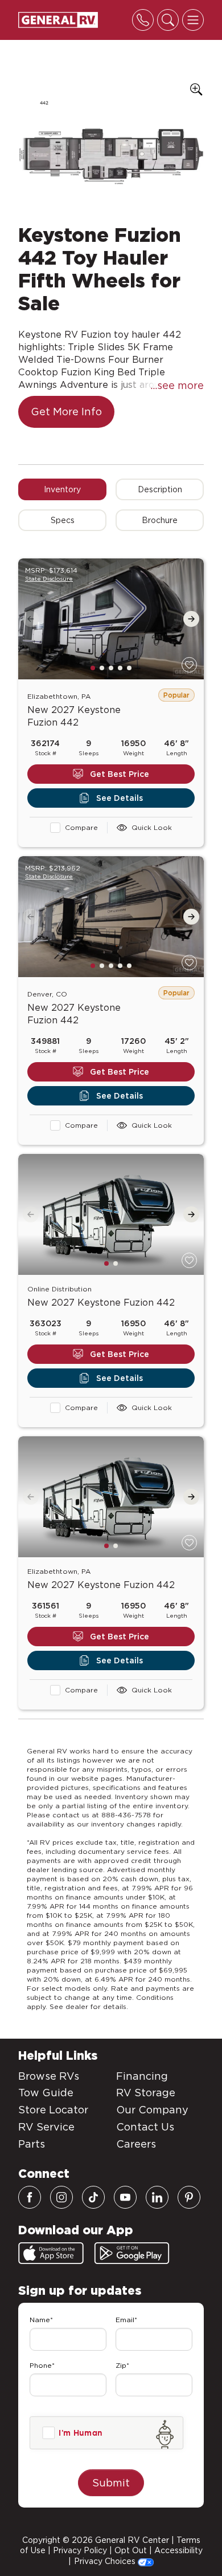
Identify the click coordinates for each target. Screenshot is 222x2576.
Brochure (160, 520)
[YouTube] (125, 2197)
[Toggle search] (168, 20)
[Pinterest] (189, 2197)
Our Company (152, 2110)
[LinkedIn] (157, 2197)
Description (160, 489)
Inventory (62, 489)
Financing (142, 2076)
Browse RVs (49, 2076)
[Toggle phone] (143, 20)
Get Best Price (120, 774)
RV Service (46, 2127)
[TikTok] (93, 2197)
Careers (136, 2144)
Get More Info (66, 412)
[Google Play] (132, 2253)
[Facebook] (30, 2197)
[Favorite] (189, 665)
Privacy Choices (106, 2561)
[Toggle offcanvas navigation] (193, 20)
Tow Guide (46, 2093)
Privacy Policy (80, 2550)
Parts (32, 2144)
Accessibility (178, 2550)
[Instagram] (61, 2197)
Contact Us (145, 2127)
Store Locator (53, 2110)
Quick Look (152, 827)
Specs (63, 520)
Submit (111, 2483)
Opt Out (131, 2550)
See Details (120, 798)
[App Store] (51, 2253)
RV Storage (146, 2093)
